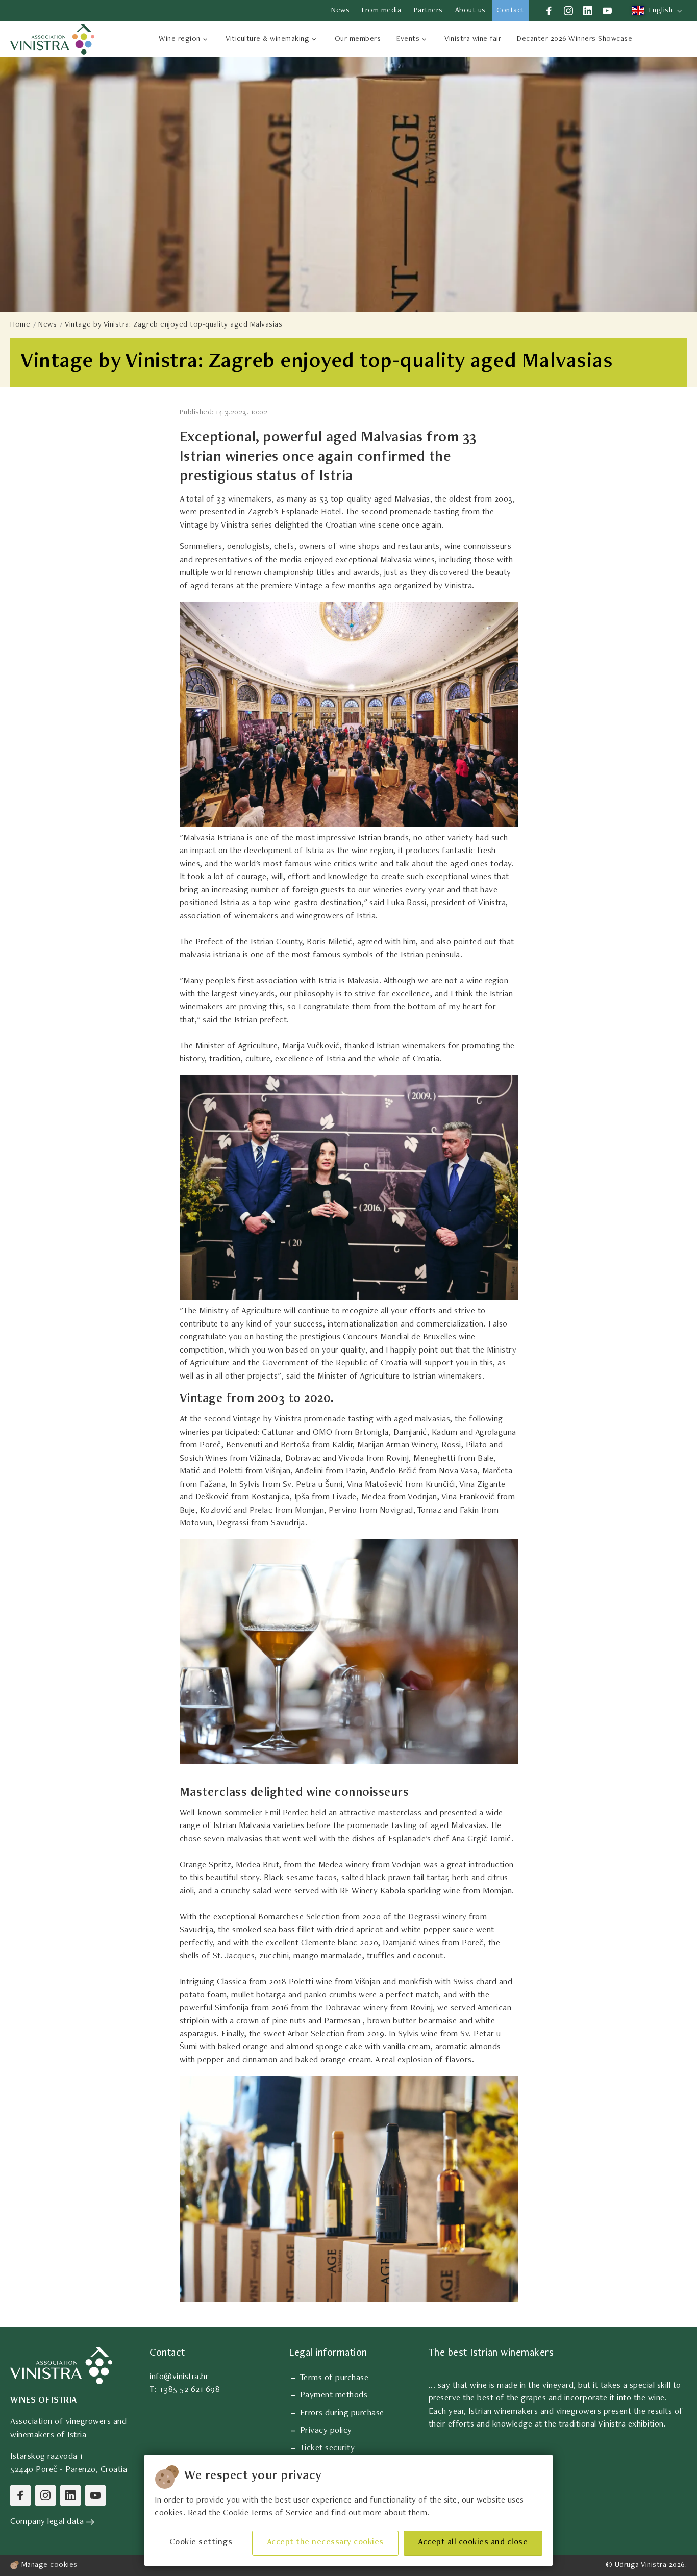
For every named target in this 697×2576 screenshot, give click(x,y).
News (47, 325)
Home (20, 325)
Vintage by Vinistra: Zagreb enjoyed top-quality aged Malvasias (173, 325)
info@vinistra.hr (179, 2377)
